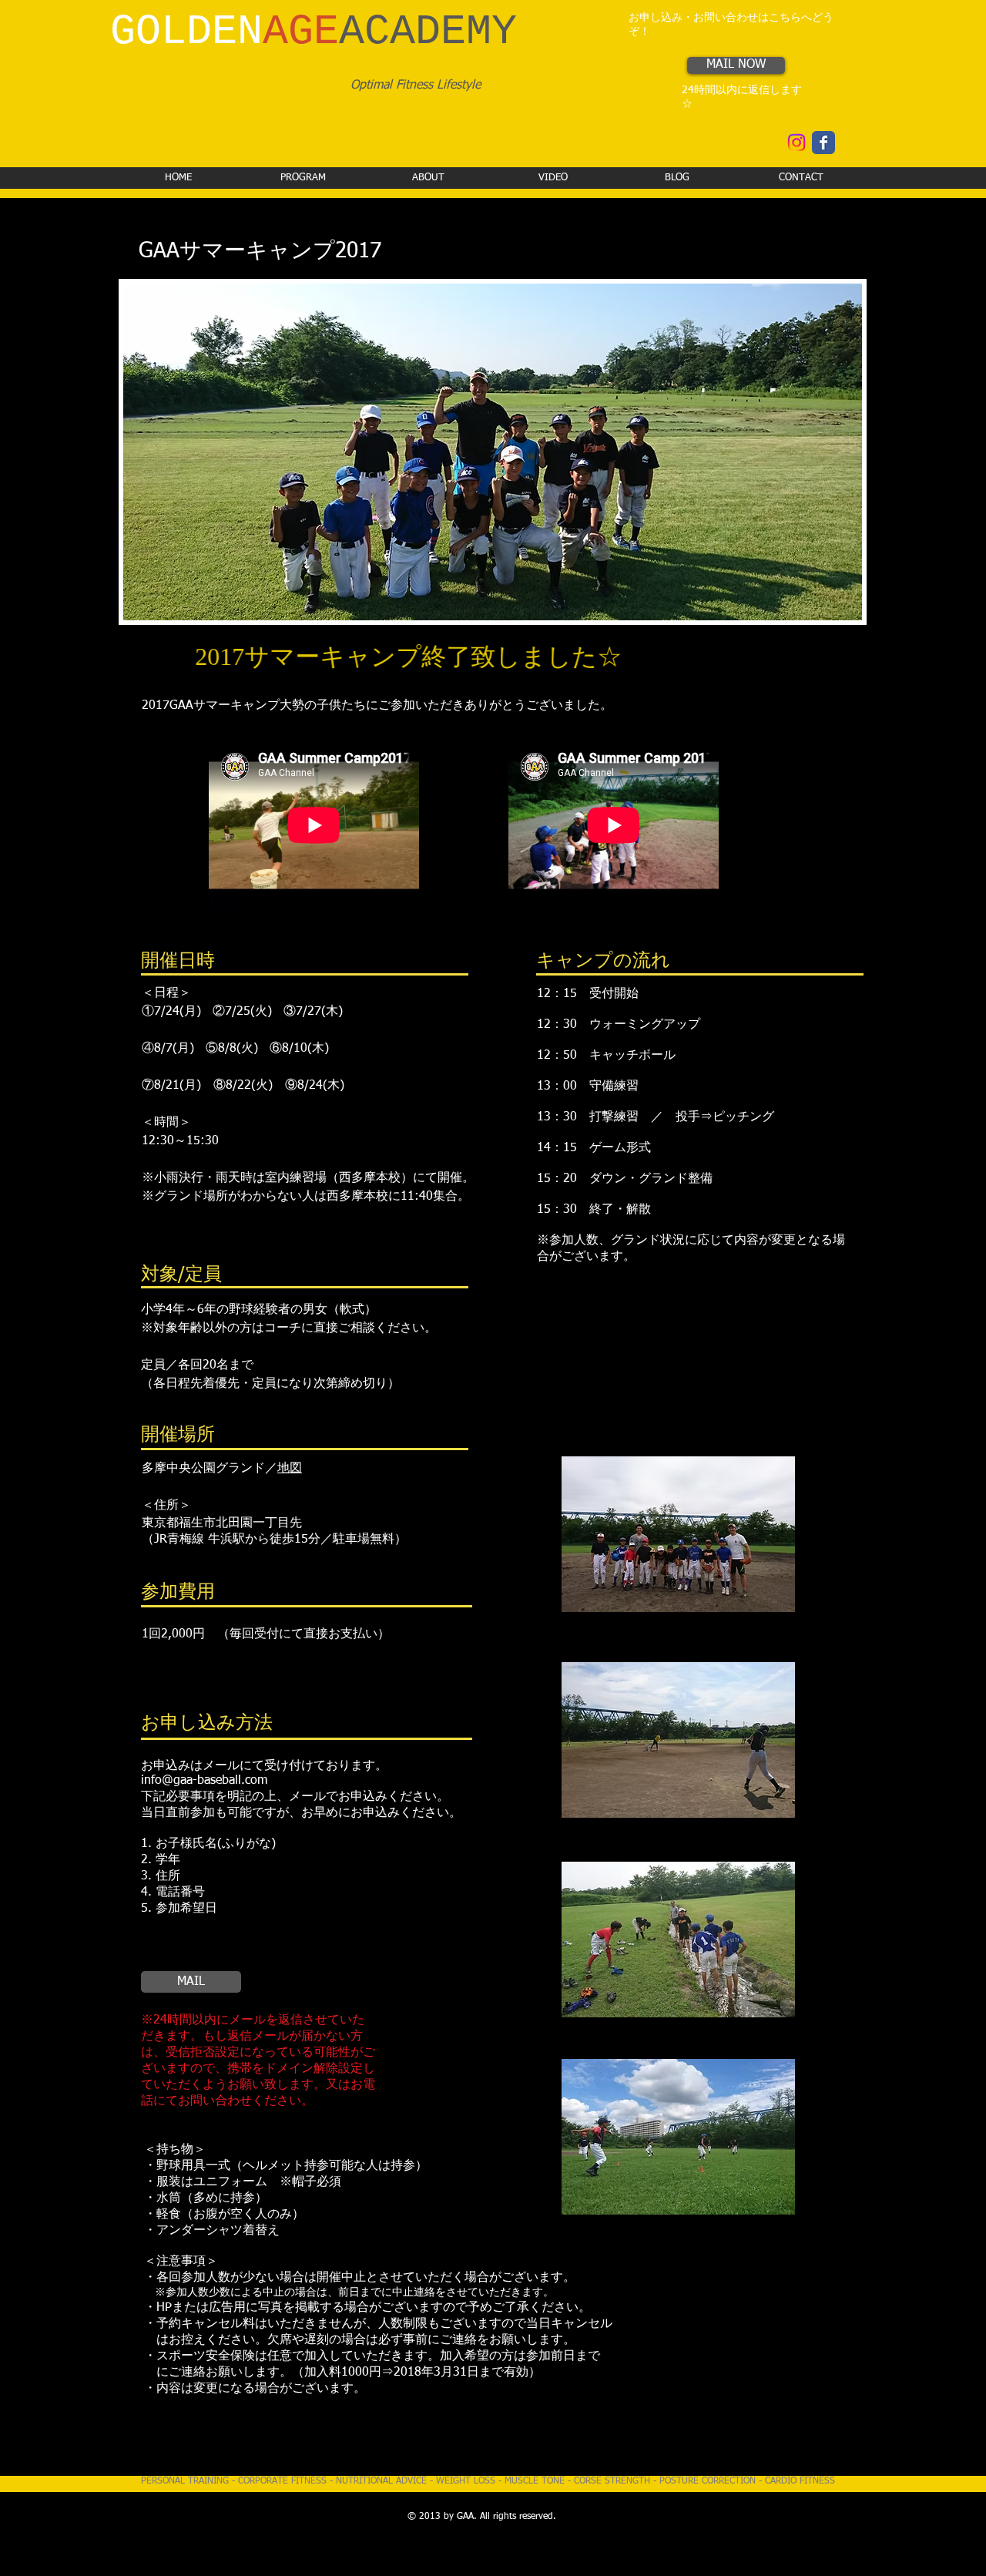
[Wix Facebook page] (823, 143)
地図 (290, 1469)
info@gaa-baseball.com (204, 1781)
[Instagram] (797, 143)
